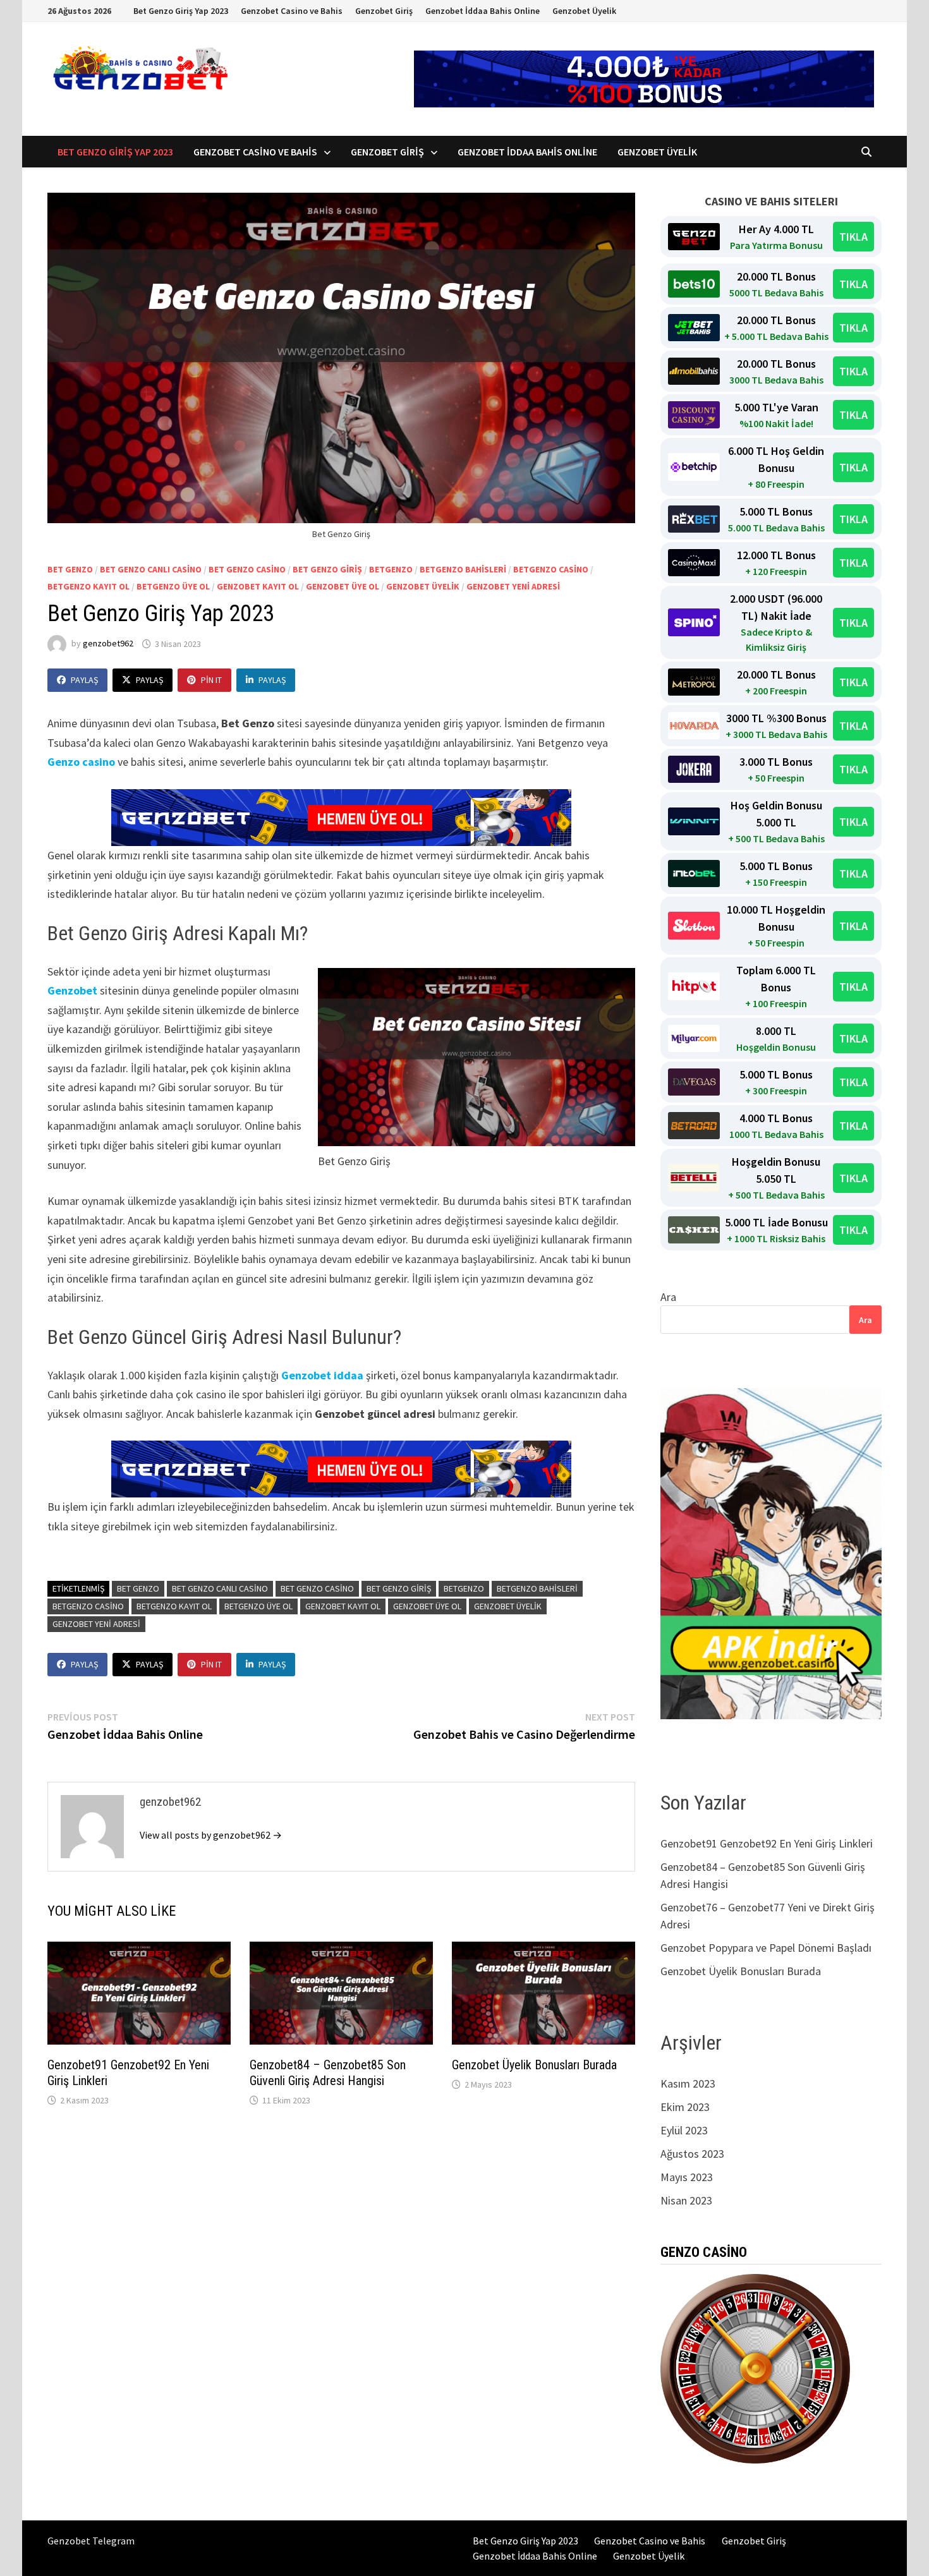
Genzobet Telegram (91, 2541)
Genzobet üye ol (343, 586)
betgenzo (391, 569)
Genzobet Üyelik (584, 11)
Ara (668, 1297)
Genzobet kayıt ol (258, 586)
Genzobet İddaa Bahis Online (483, 11)
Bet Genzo (70, 569)
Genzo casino (81, 762)
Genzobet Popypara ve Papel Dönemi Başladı (766, 1948)
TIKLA (853, 237)
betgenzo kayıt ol (88, 586)
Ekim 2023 (685, 2107)
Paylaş (84, 680)
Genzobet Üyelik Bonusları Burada (534, 2065)
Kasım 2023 (688, 2083)
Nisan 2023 (686, 2200)
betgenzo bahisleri (463, 569)
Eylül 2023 (684, 2130)
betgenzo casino (551, 569)
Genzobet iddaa (322, 1375)
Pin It (211, 680)
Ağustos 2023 (692, 2154)
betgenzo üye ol (173, 586)
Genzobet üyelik (423, 586)
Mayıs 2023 (687, 2177)
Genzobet (72, 990)
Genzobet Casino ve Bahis (292, 11)
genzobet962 (108, 644)
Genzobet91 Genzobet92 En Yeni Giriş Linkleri (768, 1843)
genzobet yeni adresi (513, 586)
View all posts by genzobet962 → (211, 1835)
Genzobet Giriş (384, 11)
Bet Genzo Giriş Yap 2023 (181, 11)
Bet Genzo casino (247, 569)
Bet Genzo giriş (327, 569)
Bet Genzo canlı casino (151, 569)
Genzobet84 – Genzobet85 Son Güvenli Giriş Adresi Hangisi (328, 2073)
